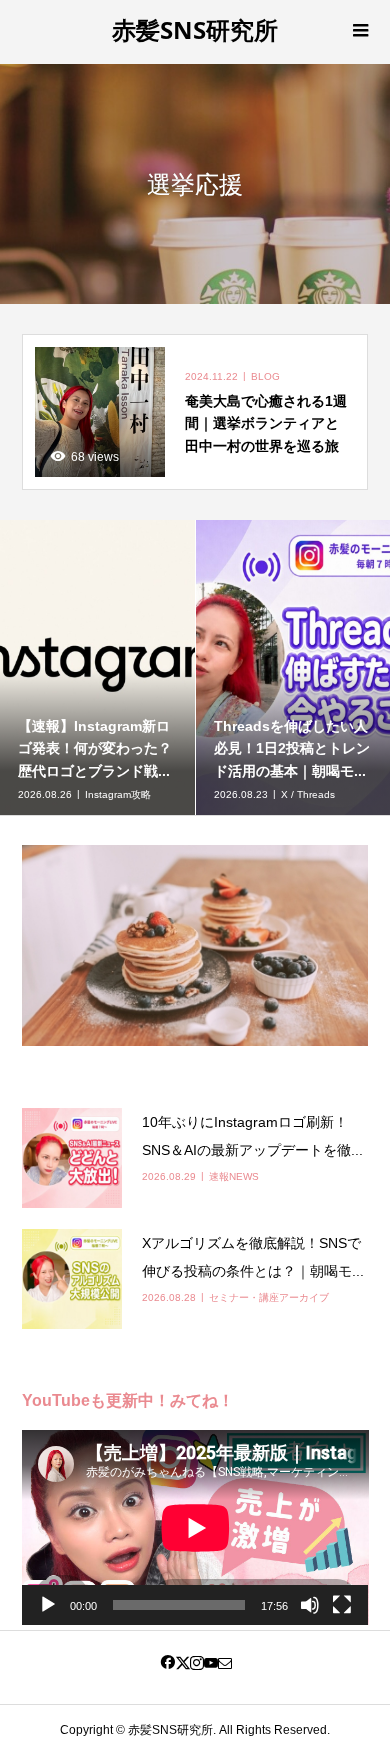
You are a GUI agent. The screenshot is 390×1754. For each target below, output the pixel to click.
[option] (276, 667)
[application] (195, 1527)
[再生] (48, 1605)
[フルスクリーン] (342, 1605)
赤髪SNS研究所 (195, 29)
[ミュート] (310, 1605)
